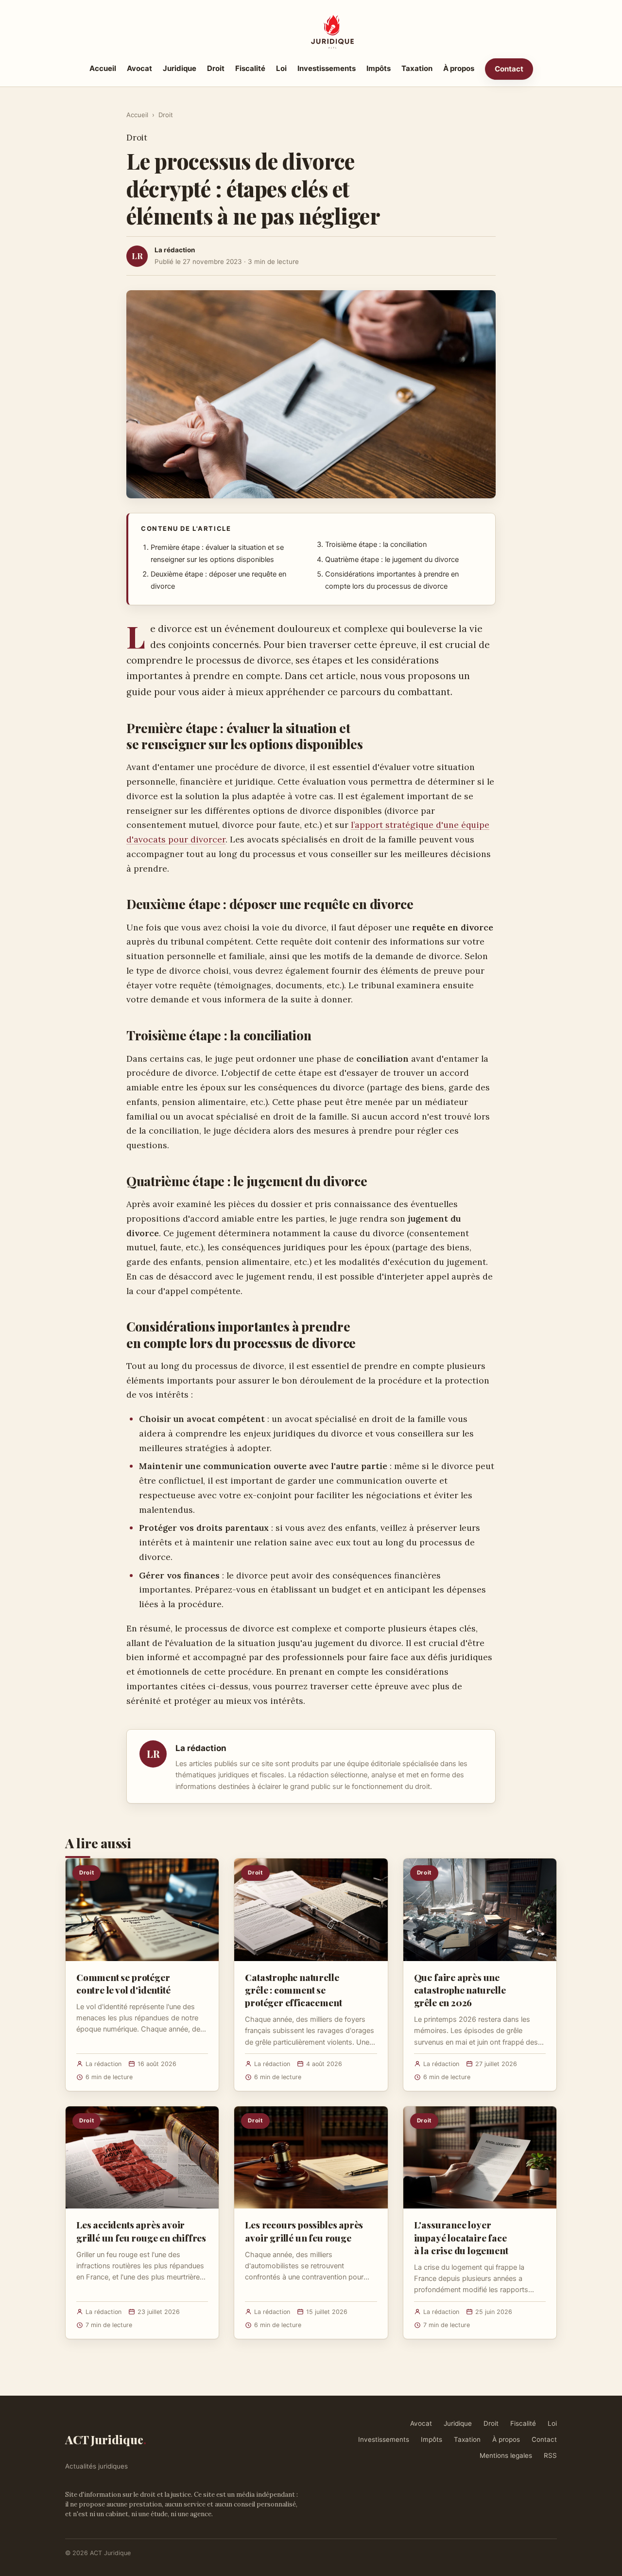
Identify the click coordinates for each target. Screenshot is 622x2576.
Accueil (103, 68)
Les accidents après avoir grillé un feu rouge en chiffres (141, 2231)
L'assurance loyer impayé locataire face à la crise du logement (461, 2237)
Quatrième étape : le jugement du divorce (392, 560)
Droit (216, 68)
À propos (459, 68)
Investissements (327, 68)
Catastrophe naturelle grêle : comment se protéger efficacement (293, 1990)
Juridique (180, 68)
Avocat (139, 68)
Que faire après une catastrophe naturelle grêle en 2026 (460, 1990)
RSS (550, 2455)
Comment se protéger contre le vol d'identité (123, 1983)
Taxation (417, 68)
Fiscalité (250, 68)
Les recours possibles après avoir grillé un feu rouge (304, 2231)
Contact (509, 69)
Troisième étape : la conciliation (376, 544)
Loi (281, 68)
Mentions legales (506, 2455)
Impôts (379, 68)
